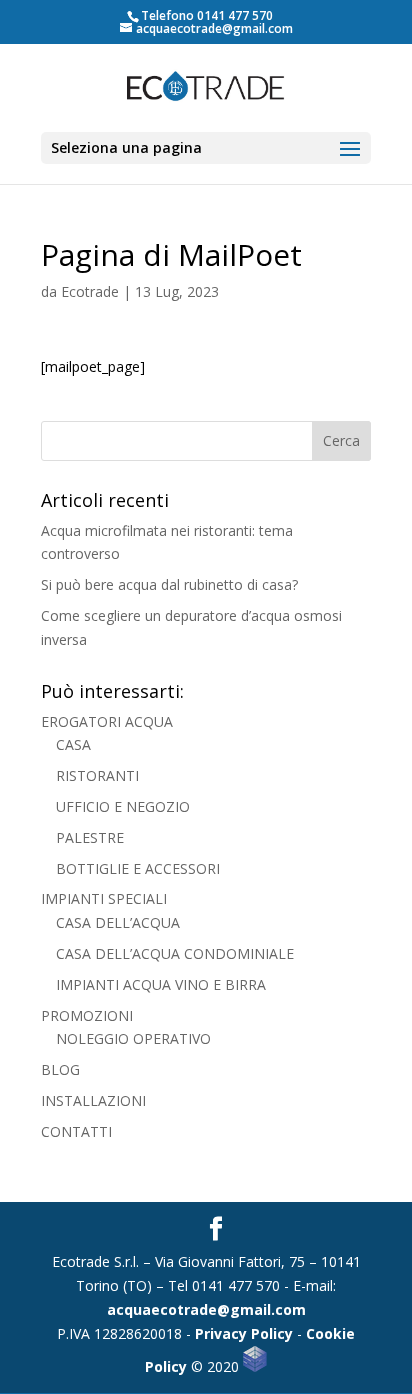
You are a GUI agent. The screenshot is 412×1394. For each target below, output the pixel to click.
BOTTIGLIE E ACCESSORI (138, 868)
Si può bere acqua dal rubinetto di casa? (169, 584)
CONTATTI (76, 1131)
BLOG (60, 1069)
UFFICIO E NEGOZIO (123, 806)
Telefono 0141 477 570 (207, 15)
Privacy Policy (244, 1333)
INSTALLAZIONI (93, 1100)
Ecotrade (90, 291)
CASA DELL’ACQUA (118, 922)
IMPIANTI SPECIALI (104, 898)
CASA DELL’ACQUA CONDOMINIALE (175, 953)
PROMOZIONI (87, 1015)
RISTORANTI (97, 775)
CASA (73, 744)
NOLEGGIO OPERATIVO (133, 1038)
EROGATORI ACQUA (107, 721)
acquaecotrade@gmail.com (206, 1309)
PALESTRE (90, 837)
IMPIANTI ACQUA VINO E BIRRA (161, 984)
